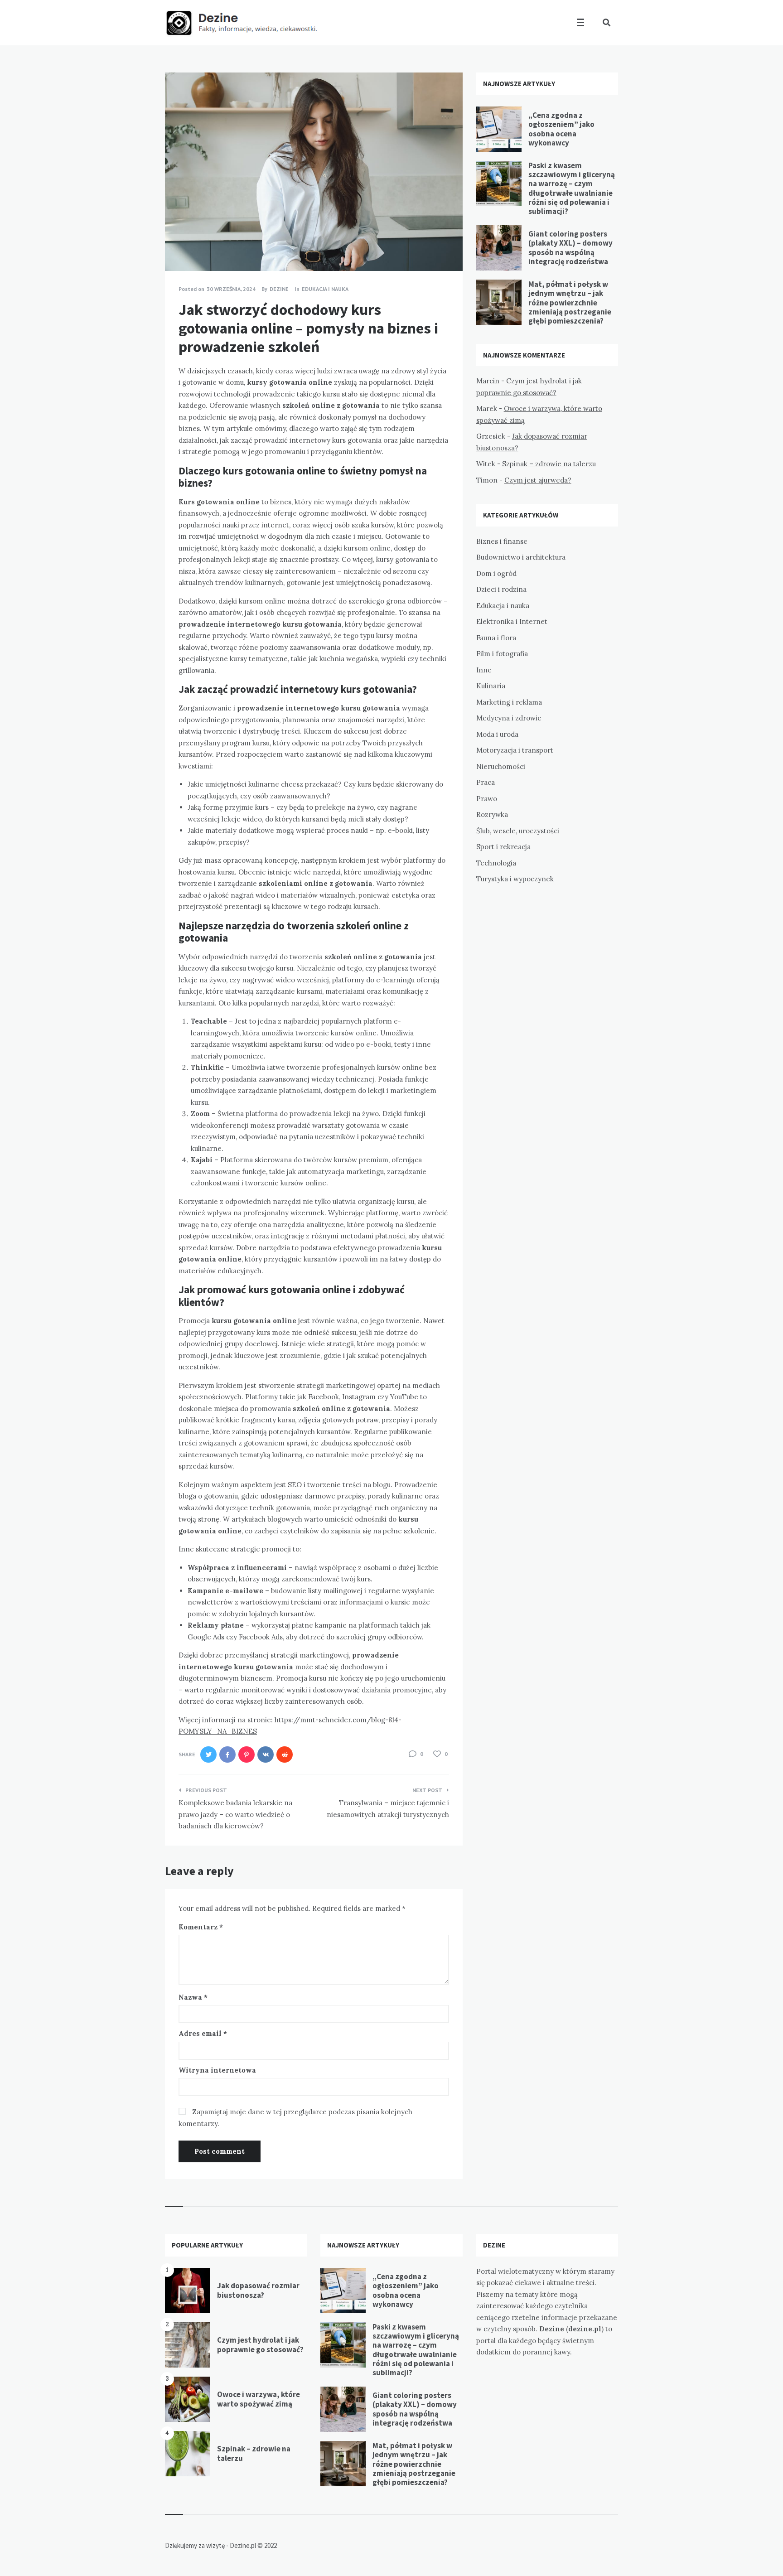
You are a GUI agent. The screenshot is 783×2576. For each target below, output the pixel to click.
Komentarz (201, 1927)
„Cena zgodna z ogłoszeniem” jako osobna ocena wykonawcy (561, 129)
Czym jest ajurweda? (538, 480)
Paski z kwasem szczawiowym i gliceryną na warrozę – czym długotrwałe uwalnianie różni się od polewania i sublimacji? (572, 188)
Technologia (496, 863)
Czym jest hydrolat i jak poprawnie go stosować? (260, 2344)
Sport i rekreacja (503, 847)
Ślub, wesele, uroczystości (518, 831)
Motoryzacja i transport (515, 750)
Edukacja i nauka (325, 289)
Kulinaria (491, 686)
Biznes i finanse (502, 541)
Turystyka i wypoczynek (515, 879)
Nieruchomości (501, 766)
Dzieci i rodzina (501, 589)
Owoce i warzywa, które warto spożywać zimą (259, 2399)
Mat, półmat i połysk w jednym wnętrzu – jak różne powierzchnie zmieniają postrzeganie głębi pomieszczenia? (570, 303)
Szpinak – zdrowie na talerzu (549, 464)
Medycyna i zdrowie (509, 718)
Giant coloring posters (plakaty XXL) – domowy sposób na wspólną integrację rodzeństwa (570, 248)
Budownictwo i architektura (521, 557)
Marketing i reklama (509, 702)
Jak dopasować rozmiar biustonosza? (258, 2290)
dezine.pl (585, 2329)
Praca (486, 782)
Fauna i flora (496, 638)
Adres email (203, 2033)
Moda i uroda (497, 734)
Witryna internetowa (217, 2070)
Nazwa (193, 1997)
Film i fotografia (502, 654)
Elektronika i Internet (512, 621)
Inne (484, 670)
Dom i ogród (496, 573)
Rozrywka (492, 814)
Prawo (487, 799)
